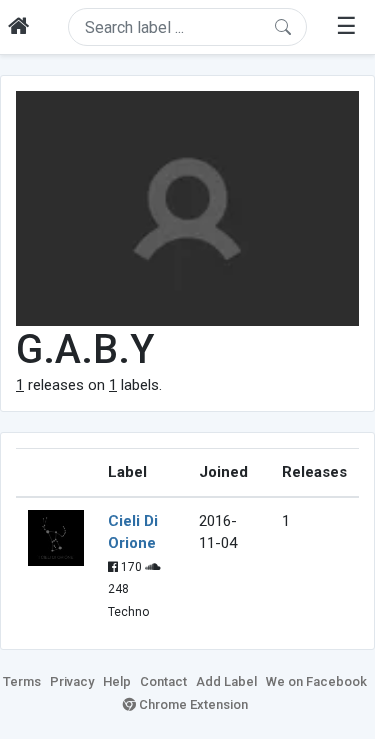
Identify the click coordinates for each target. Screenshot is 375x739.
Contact (163, 681)
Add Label (226, 681)
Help (117, 681)
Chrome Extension (192, 704)
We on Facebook (316, 681)
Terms (22, 681)
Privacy (72, 681)
